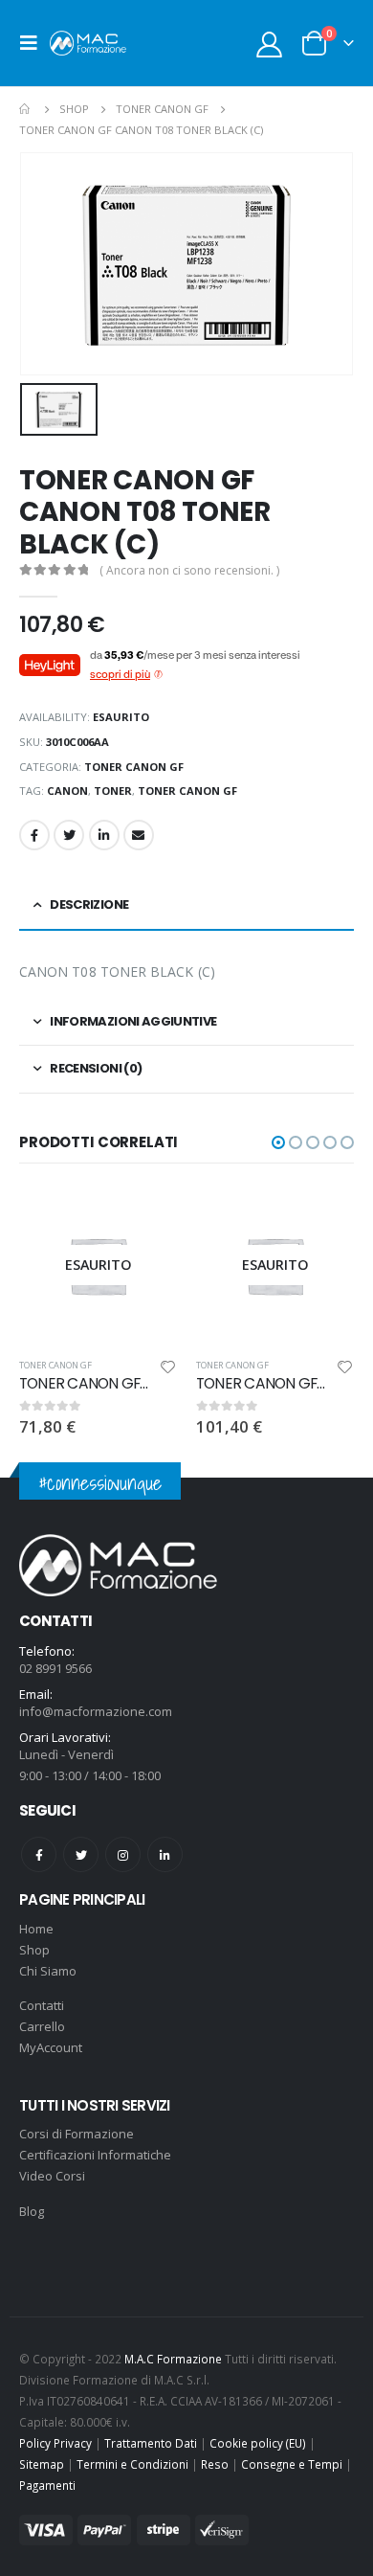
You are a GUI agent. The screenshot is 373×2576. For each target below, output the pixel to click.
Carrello (42, 2026)
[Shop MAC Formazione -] (88, 43)
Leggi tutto (145, 1218)
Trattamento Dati (151, 2443)
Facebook (34, 835)
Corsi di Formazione (77, 2134)
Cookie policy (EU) (258, 2443)
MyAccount (51, 2047)
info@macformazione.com (96, 1711)
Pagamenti (47, 2485)
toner (113, 791)
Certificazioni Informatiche (95, 2155)
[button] (278, 1142)
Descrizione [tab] (89, 904)
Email (139, 835)
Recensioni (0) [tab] (96, 1068)
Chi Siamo (48, 1971)
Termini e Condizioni (132, 2464)
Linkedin (165, 1854)
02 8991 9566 (55, 1668)
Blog (32, 2211)
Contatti (42, 2005)
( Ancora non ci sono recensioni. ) (189, 570)
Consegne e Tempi (292, 2464)
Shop (34, 1950)
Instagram (123, 1854)
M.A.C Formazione (173, 2359)
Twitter (69, 835)
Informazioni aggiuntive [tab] (133, 1021)
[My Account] (270, 44)
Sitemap (42, 2464)
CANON (67, 791)
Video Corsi (52, 2176)
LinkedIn (104, 835)
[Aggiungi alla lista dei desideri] (168, 1370)
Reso (215, 2464)
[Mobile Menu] (34, 43)
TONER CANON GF (134, 767)
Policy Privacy (55, 2443)
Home (36, 1929)
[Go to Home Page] (26, 109)
